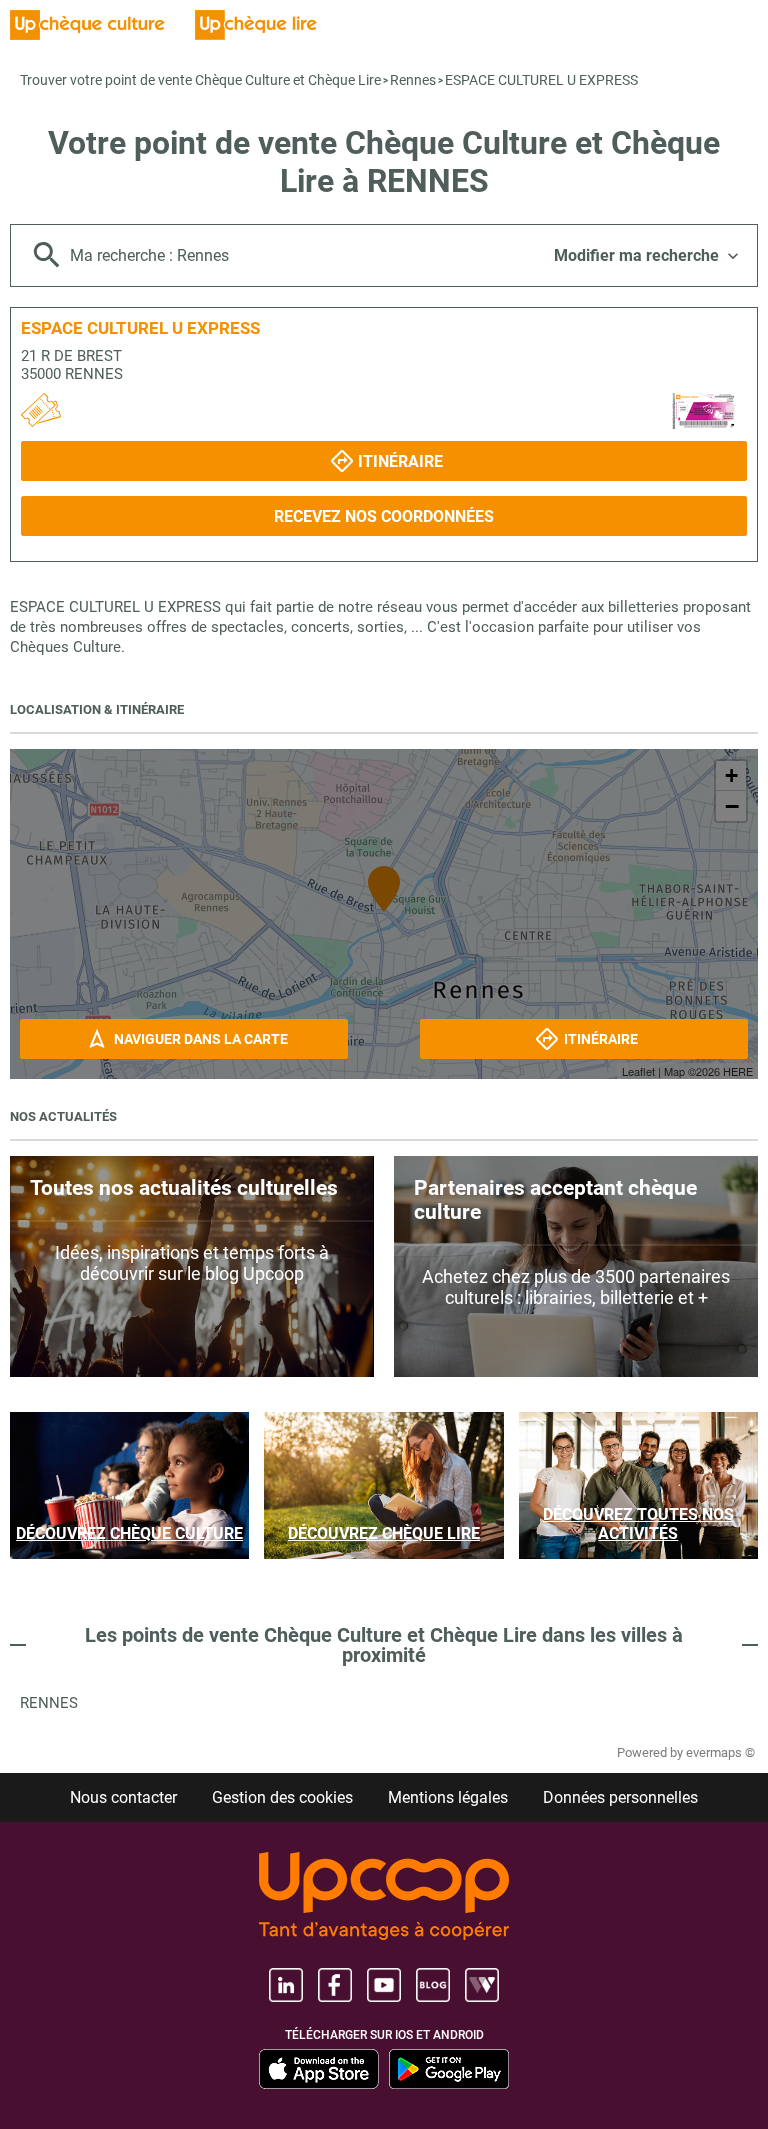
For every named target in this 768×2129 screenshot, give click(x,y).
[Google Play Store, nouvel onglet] (449, 2069)
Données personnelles (620, 1797)
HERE (738, 1071)
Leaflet (638, 1071)
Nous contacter (123, 1797)
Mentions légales (448, 1797)
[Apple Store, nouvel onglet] (319, 2069)
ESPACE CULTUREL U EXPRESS (541, 80)
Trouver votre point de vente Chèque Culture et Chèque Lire (200, 80)
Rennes (413, 80)
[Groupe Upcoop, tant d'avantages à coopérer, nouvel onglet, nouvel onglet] (384, 1897)
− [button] (732, 806)
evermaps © (720, 1752)
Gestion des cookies (282, 1797)
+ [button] (731, 775)
